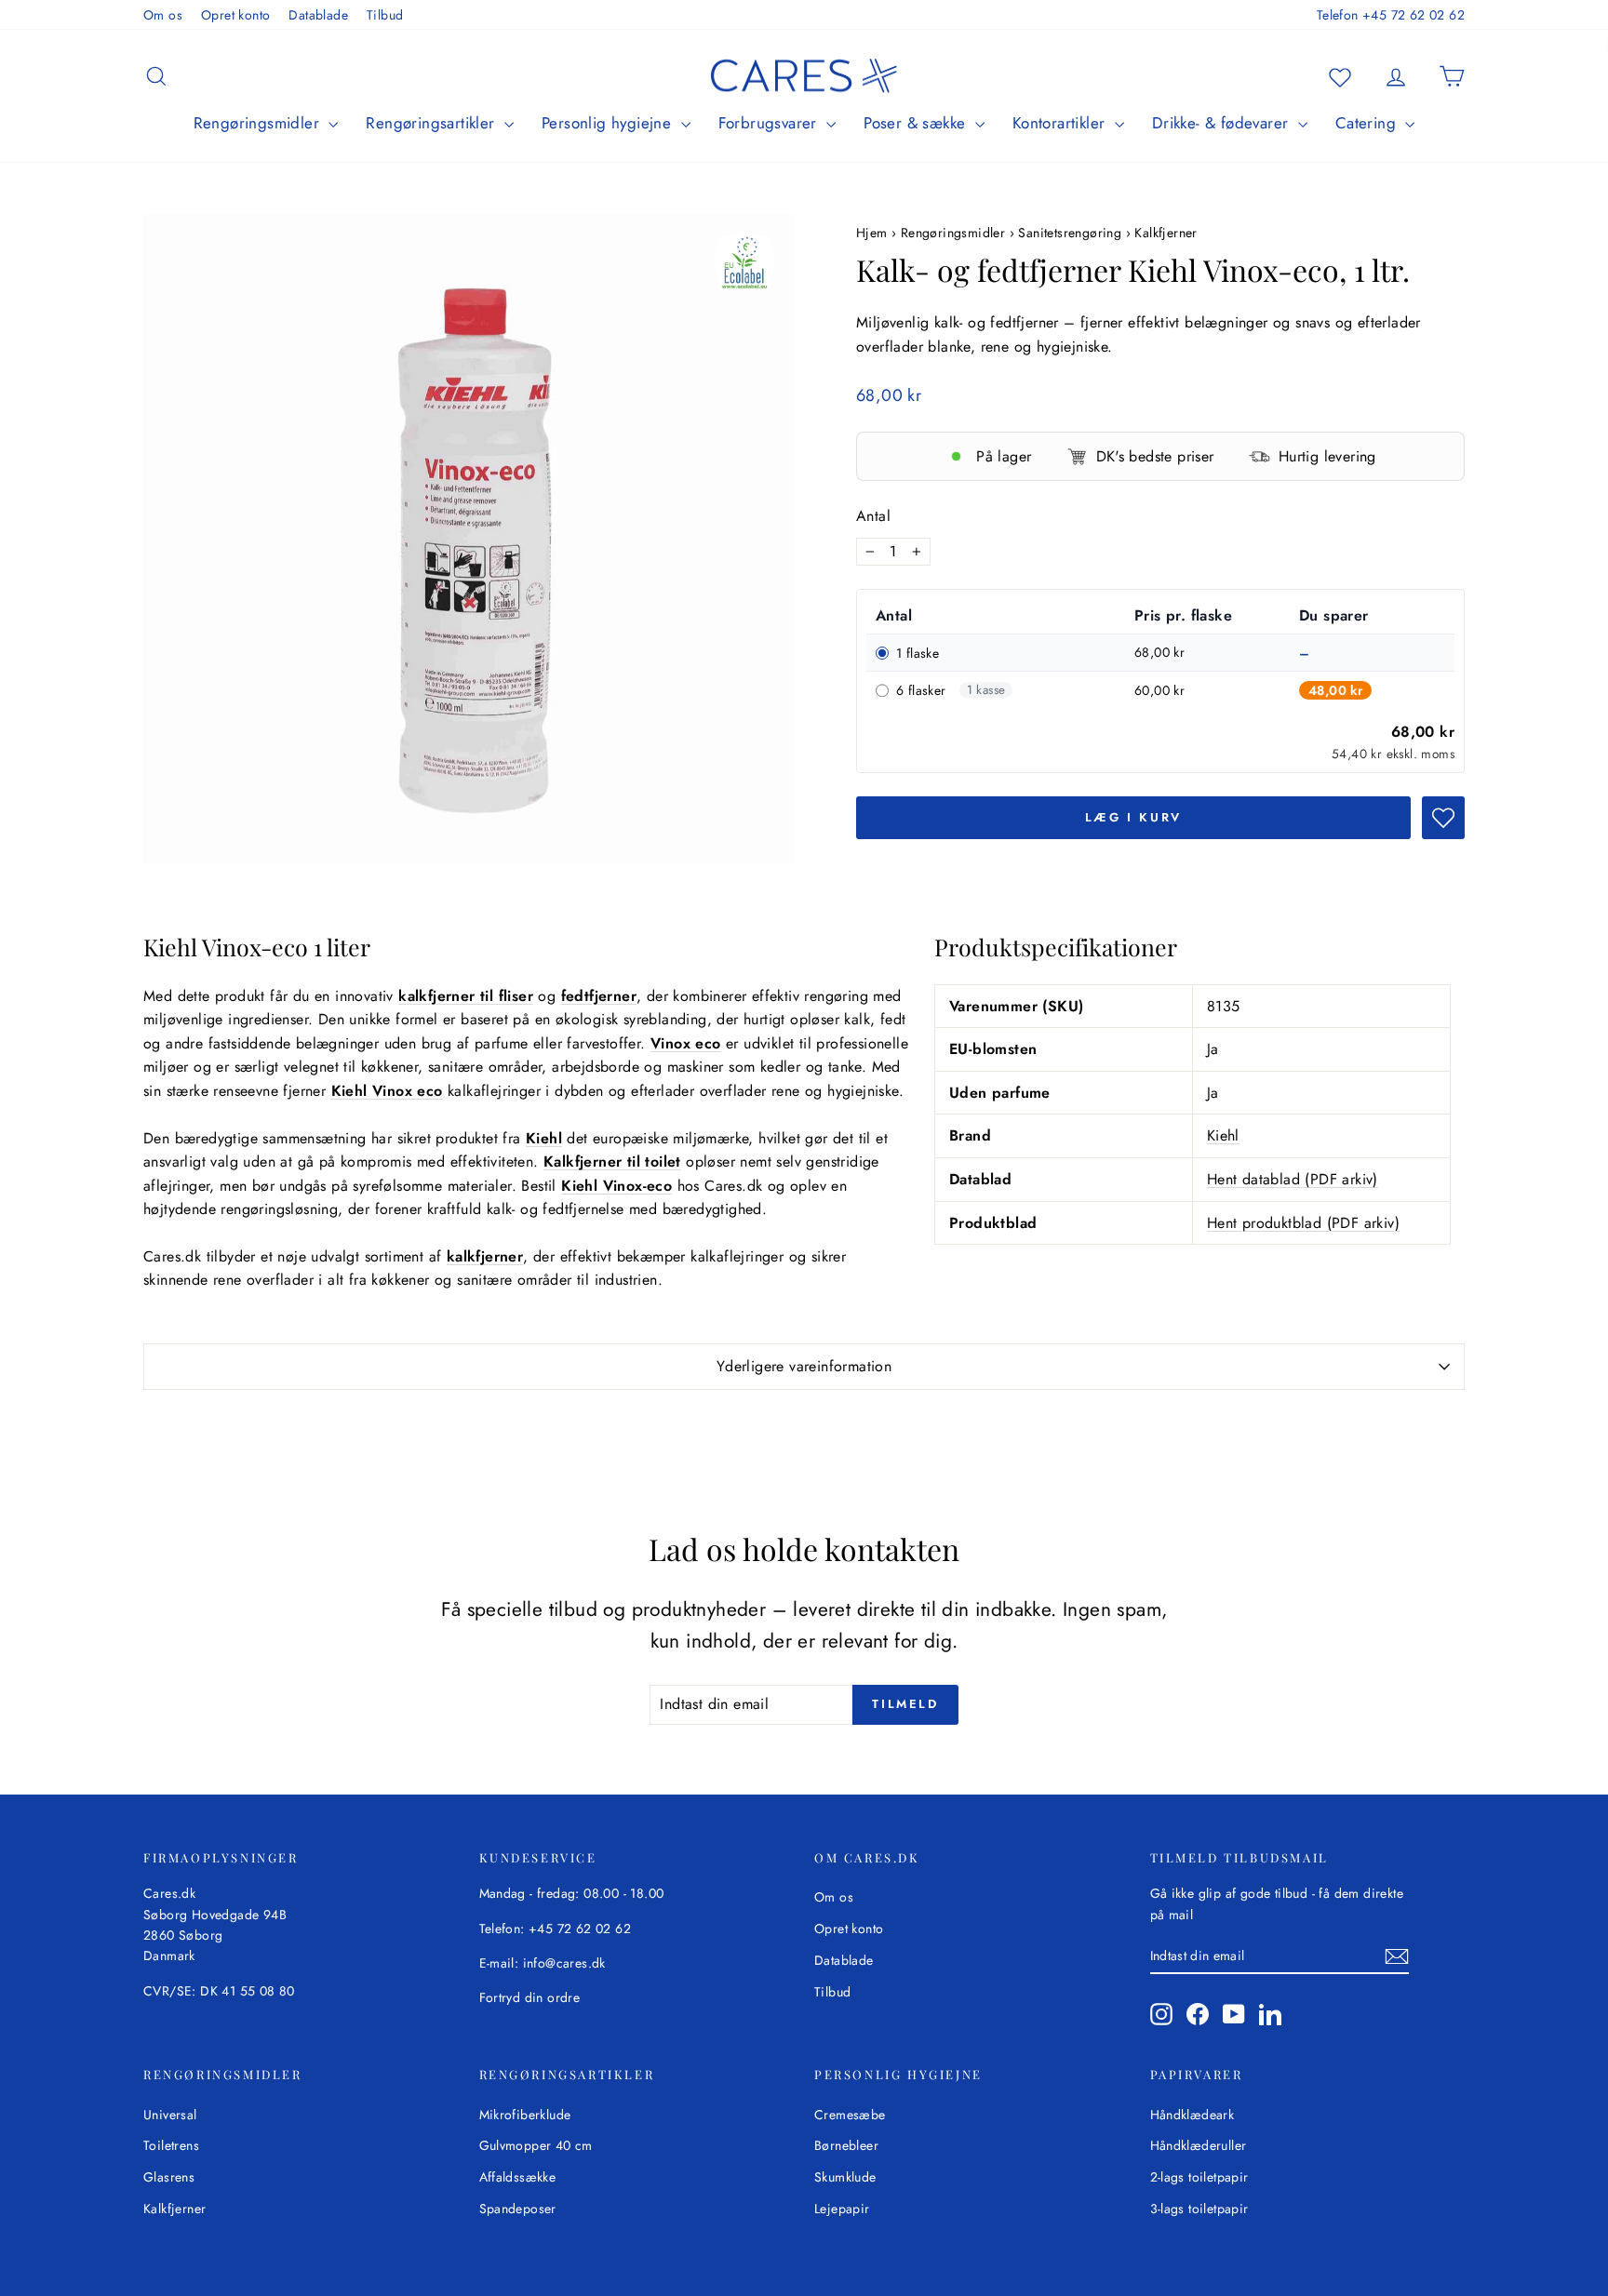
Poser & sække (917, 123)
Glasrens (169, 2177)
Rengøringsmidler (259, 123)
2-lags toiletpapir (1199, 2177)
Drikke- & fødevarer (1223, 123)
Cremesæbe (850, 2115)
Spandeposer (518, 2209)
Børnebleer (846, 2145)
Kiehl (1223, 1135)
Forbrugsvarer (770, 123)
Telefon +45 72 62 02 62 (1391, 15)
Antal (873, 516)
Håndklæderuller (1199, 2145)
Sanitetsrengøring (1070, 233)
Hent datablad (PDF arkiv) (1293, 1179)
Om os (163, 15)
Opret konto (235, 15)
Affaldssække (518, 2177)
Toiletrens (171, 2145)
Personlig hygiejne (609, 123)
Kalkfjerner (1166, 233)
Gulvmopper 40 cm (536, 2145)
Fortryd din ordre (530, 1997)
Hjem (874, 233)
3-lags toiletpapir (1199, 2209)
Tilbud (385, 15)
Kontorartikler (1061, 123)
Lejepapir (842, 2209)
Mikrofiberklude (525, 2115)
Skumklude (845, 2177)
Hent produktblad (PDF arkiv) (1303, 1223)
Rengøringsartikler (433, 123)
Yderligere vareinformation (804, 1366)
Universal (170, 2115)
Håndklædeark (1193, 2115)
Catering (1368, 123)
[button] (1443, 818)
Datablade (318, 15)
